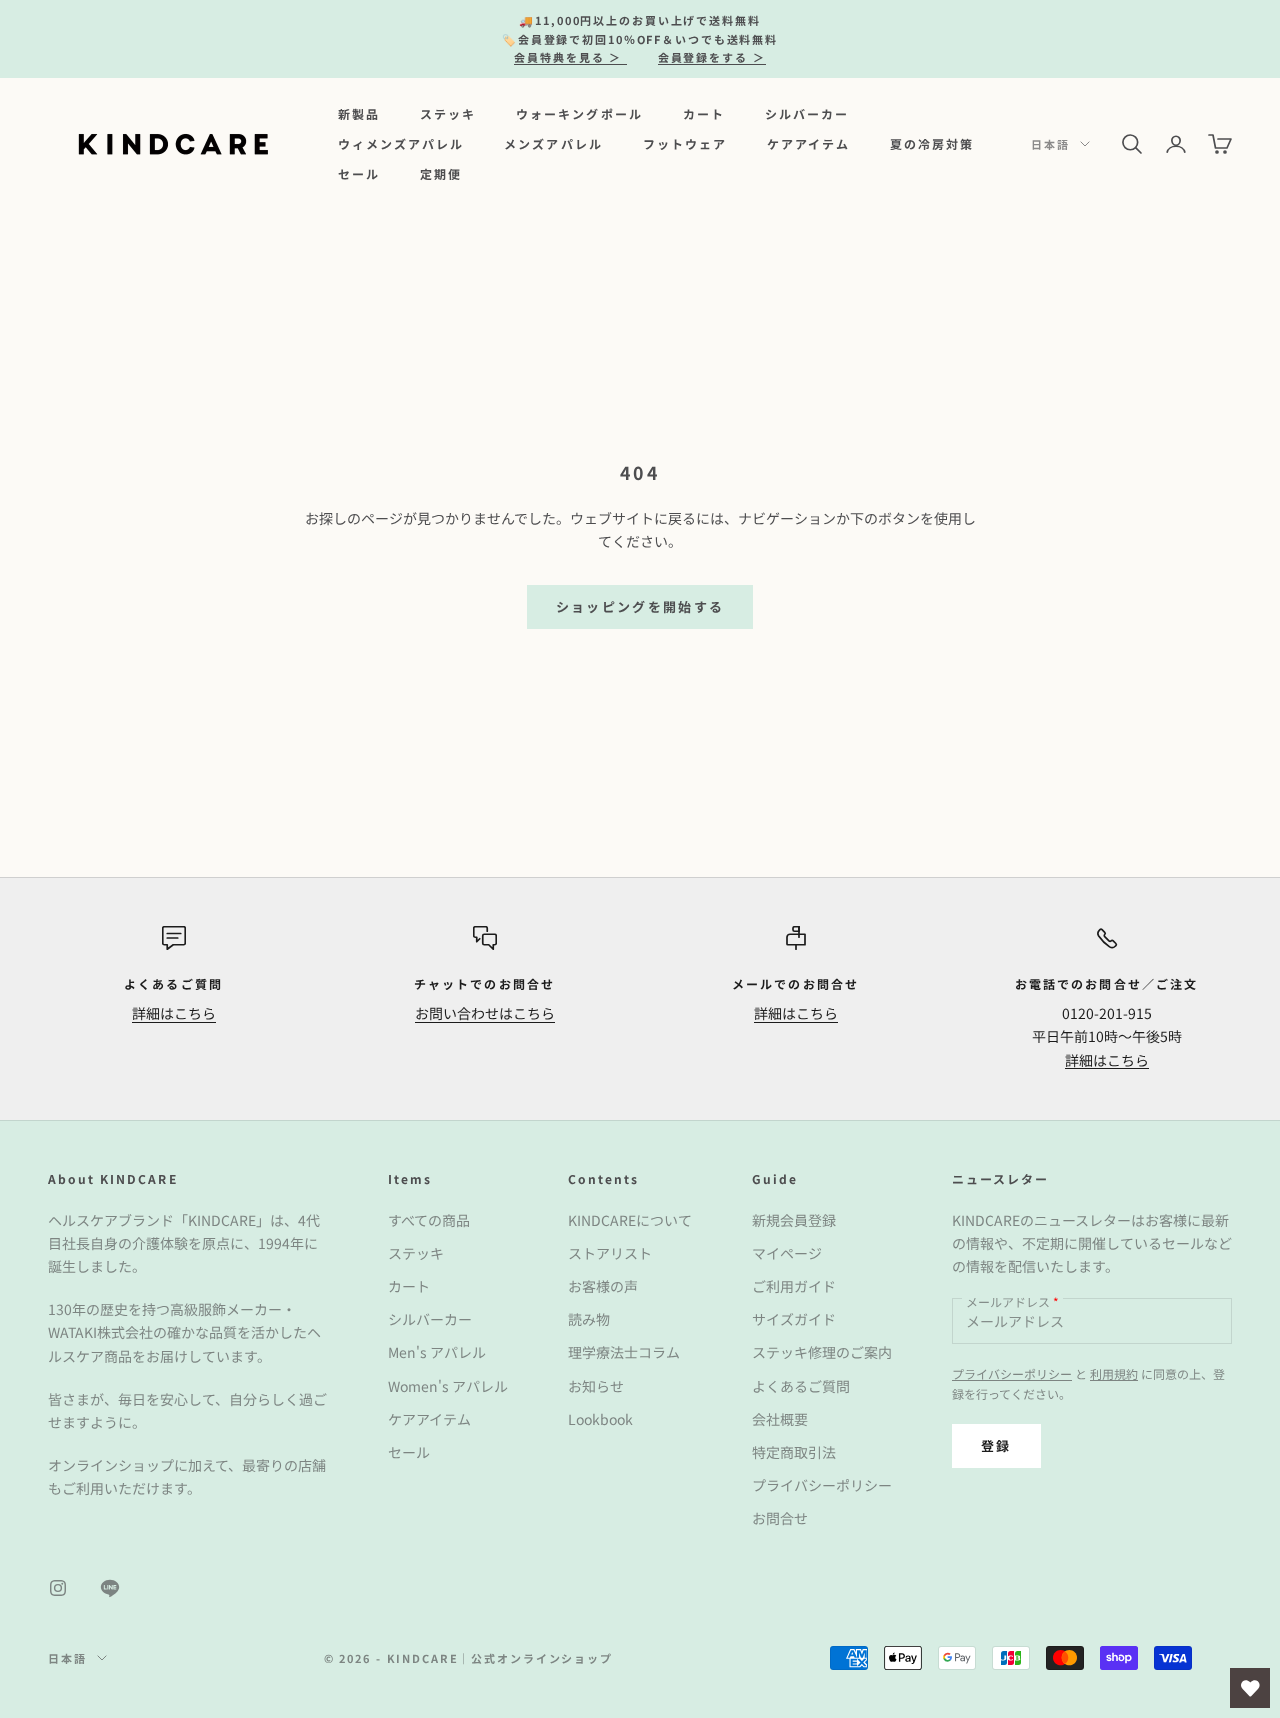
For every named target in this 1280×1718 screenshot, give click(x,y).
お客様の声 (603, 1286)
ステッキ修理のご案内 (822, 1352)
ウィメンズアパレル (401, 143)
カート (704, 112)
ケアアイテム (808, 143)
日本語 (1050, 144)
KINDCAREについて (630, 1220)
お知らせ (596, 1386)
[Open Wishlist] (1250, 1688)
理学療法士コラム (624, 1352)
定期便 (441, 173)
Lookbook (600, 1419)
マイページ (787, 1253)
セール (359, 173)
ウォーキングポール (579, 112)
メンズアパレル (553, 143)
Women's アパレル (448, 1386)
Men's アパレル (437, 1352)
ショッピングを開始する (640, 606)
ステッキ (448, 112)
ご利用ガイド (794, 1286)
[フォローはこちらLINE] (110, 1588)
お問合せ (780, 1518)
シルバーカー (807, 112)
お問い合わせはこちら (485, 1013)
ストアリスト (610, 1253)
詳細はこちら (174, 1013)
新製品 (359, 112)
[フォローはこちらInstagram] (58, 1588)
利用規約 (1114, 1373)
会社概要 (780, 1419)
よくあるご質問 (801, 1386)
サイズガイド (794, 1319)
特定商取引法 (794, 1452)
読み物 (589, 1319)
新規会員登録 (794, 1220)
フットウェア (685, 143)
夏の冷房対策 (932, 143)
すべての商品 (429, 1220)
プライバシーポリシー (822, 1485)
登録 (996, 1445)
